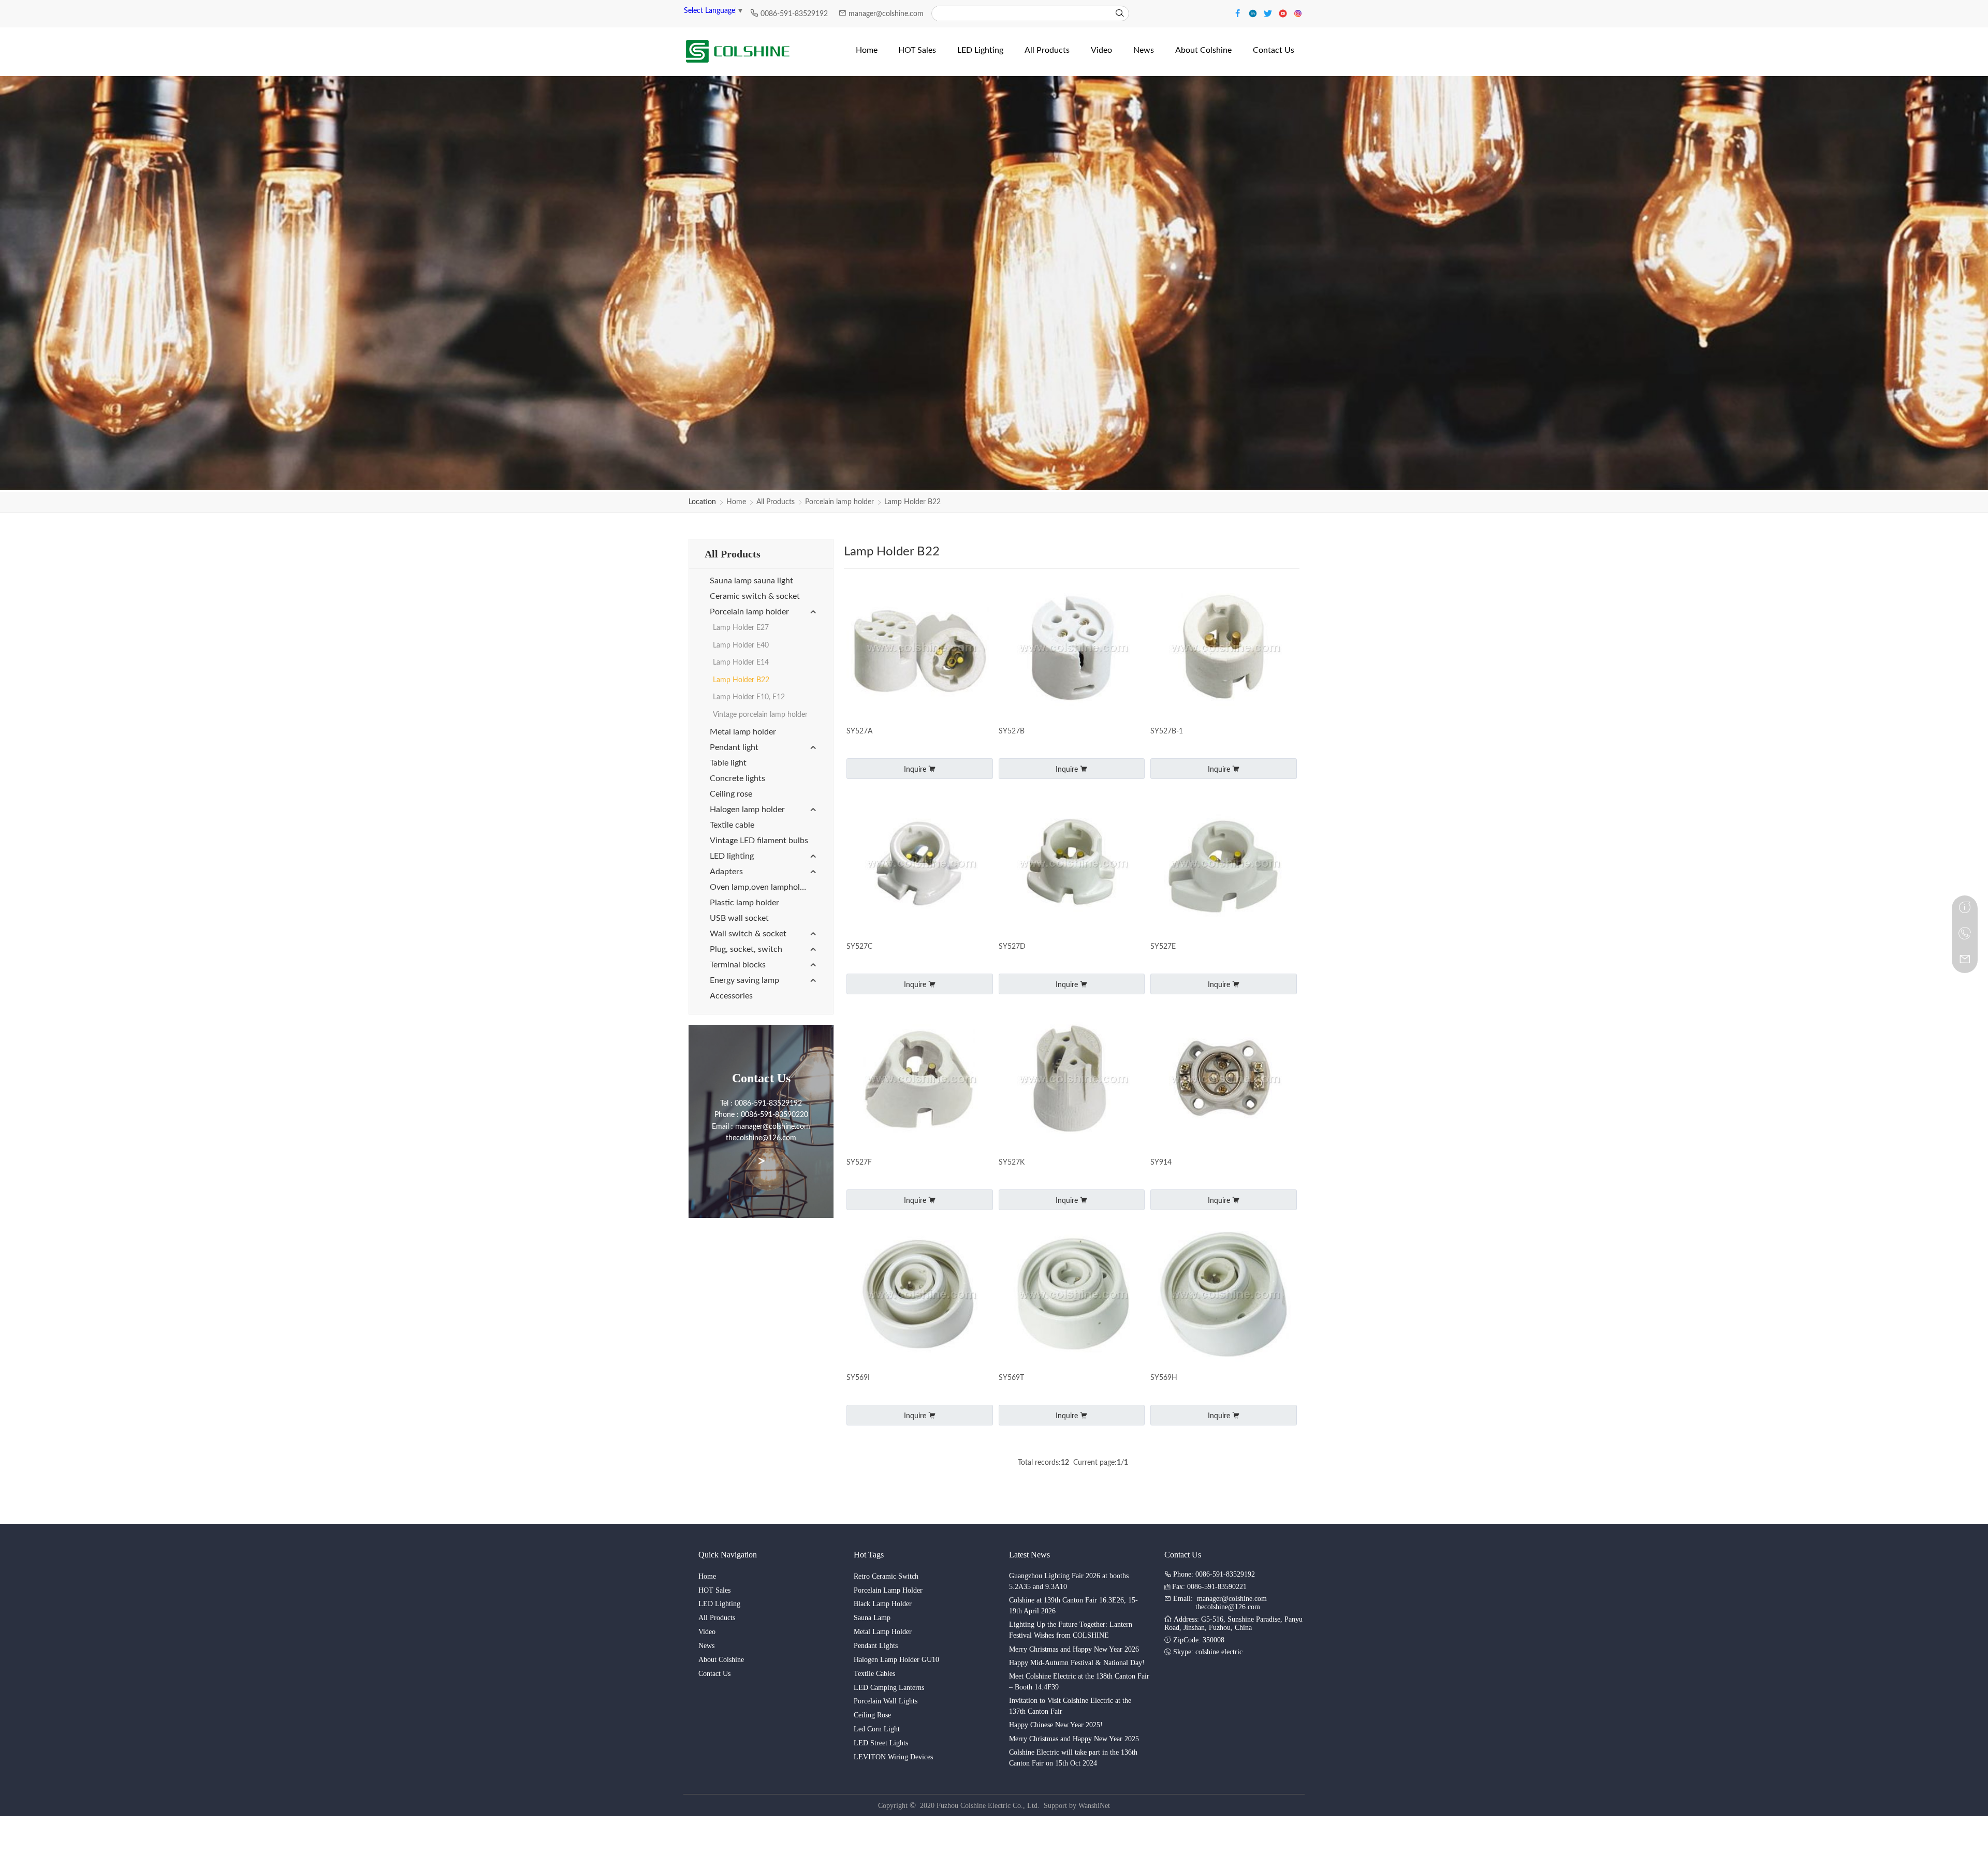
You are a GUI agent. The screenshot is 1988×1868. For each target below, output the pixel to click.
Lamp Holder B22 (912, 502)
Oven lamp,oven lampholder (761, 887)
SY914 (1161, 1163)
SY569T (1011, 1378)
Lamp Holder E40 (741, 645)
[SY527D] (1072, 865)
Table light (728, 763)
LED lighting (732, 856)
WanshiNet (1094, 1806)
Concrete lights (737, 778)
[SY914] (1224, 1080)
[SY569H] (1224, 1296)
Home (736, 502)
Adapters (726, 872)
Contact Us (714, 1674)
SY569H (1164, 1378)
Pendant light (734, 747)
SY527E (1163, 947)
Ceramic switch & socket (755, 596)
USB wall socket (739, 918)
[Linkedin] (1254, 13)
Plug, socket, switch (746, 949)
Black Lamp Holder (883, 1604)
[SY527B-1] (1224, 649)
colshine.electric (1219, 1652)
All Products (776, 502)
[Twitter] (1269, 13)
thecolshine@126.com (1228, 1607)
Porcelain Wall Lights (886, 1701)
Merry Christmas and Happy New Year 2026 (1074, 1649)
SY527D (1012, 947)
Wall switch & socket (748, 934)
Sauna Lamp (872, 1618)
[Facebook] (1239, 13)
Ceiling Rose (872, 1715)
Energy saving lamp (744, 980)
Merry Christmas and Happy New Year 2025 (1074, 1739)
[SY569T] (1072, 1296)
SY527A (859, 731)
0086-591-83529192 (795, 14)
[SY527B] (1072, 649)
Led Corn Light (877, 1729)
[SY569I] (920, 1296)
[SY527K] (1072, 1080)
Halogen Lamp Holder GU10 (896, 1660)
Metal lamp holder (743, 732)
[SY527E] (1224, 865)
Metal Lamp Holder (883, 1632)
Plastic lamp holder (744, 903)
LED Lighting (719, 1604)
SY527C (859, 947)
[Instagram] (1298, 13)
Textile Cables (874, 1674)
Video (707, 1632)
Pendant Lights (876, 1646)
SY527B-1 (1167, 731)
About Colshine (721, 1660)
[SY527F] (920, 1080)
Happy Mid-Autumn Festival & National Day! (1077, 1663)
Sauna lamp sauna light (751, 581)
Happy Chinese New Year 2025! (1056, 1725)
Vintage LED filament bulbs (759, 841)
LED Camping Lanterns (889, 1688)
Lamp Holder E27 (741, 628)
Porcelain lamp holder (839, 502)
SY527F (859, 1163)
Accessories (731, 996)
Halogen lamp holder (747, 810)
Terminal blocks (738, 965)
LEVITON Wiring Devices (893, 1757)
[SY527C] (920, 865)
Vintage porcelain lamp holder (760, 715)
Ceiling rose (731, 794)
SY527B (1012, 731)
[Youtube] (1284, 13)
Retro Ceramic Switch (886, 1576)
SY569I (858, 1378)
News (706, 1646)
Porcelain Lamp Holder (888, 1590)
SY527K (1012, 1163)
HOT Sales (714, 1590)
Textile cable (732, 825)
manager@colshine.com (886, 14)
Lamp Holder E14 (741, 663)
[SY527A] (920, 649)
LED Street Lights (881, 1743)
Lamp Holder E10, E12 (749, 697)
